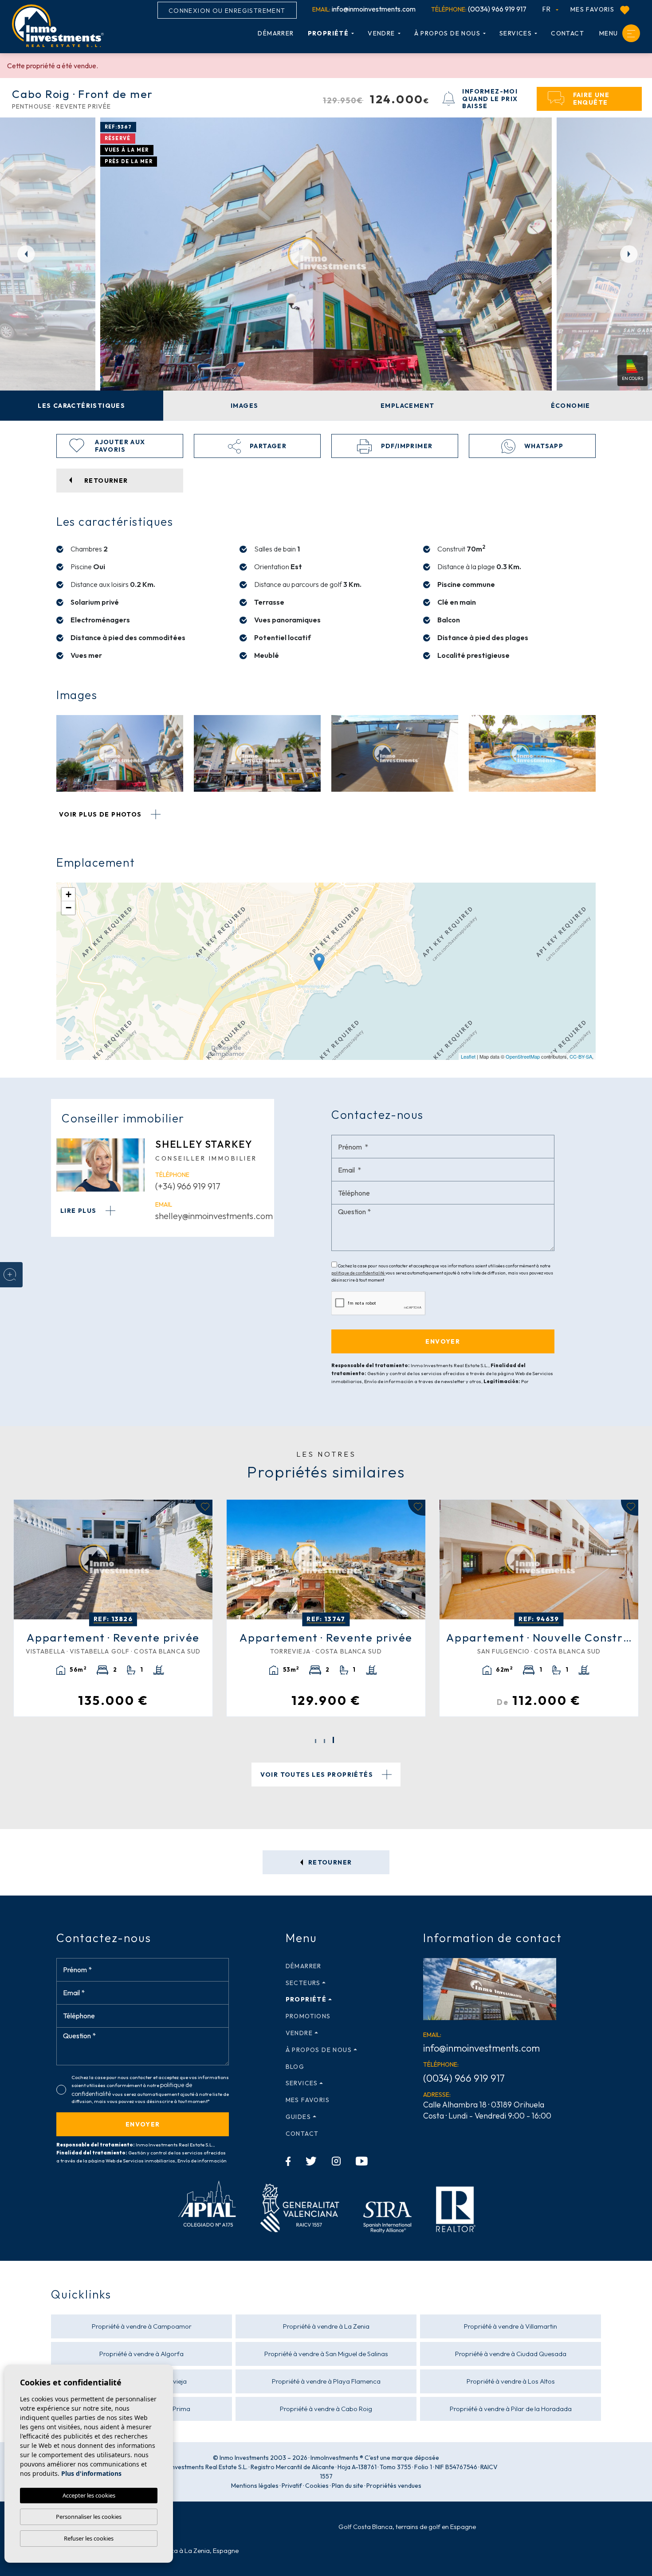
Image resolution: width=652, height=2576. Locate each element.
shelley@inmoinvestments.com (214, 1216)
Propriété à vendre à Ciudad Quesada (511, 2354)
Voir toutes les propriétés (318, 1775)
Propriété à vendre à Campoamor (142, 2326)
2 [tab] (324, 1741)
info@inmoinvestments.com (364, 9)
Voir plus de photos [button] (101, 814)
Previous (22, 254)
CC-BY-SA (581, 1056)
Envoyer (143, 2124)
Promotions (308, 2016)
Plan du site (348, 2486)
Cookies (317, 2486)
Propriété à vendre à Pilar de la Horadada (511, 2409)
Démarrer (276, 33)
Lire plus (79, 1211)
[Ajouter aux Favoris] (204, 1508)
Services (516, 33)
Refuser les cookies (89, 2538)
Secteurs (303, 1983)
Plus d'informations (91, 2473)
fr (548, 9)
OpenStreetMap (523, 1056)
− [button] (69, 908)
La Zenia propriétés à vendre (106, 2527)
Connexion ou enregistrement (227, 11)
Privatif (292, 2486)
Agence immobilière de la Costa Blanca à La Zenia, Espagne (151, 2551)
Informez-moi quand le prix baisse (490, 99)
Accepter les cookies (89, 2495)
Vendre (381, 33)
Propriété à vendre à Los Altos (511, 2381)
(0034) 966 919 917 (479, 9)
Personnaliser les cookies (89, 2517)
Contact (568, 33)
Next (630, 254)
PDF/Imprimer (406, 446)
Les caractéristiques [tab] (81, 406)
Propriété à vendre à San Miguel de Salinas (326, 2354)
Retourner (329, 1862)
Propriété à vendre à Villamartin (511, 2326)
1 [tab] (316, 1740)
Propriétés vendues (394, 2486)
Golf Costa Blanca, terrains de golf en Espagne (407, 2527)
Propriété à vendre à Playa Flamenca (326, 2381)
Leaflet (468, 1056)
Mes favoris (593, 9)
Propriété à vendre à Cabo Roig (326, 2409)
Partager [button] (267, 446)
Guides (298, 2117)
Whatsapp (543, 446)
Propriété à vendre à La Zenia (326, 2326)
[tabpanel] (113, 1608)
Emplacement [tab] (407, 406)
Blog (295, 2067)
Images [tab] (244, 406)
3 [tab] (333, 1741)
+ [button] (69, 894)
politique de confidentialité (358, 1273)
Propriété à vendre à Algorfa (141, 2354)
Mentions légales (255, 2486)
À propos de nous (447, 33)
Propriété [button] (328, 33)
